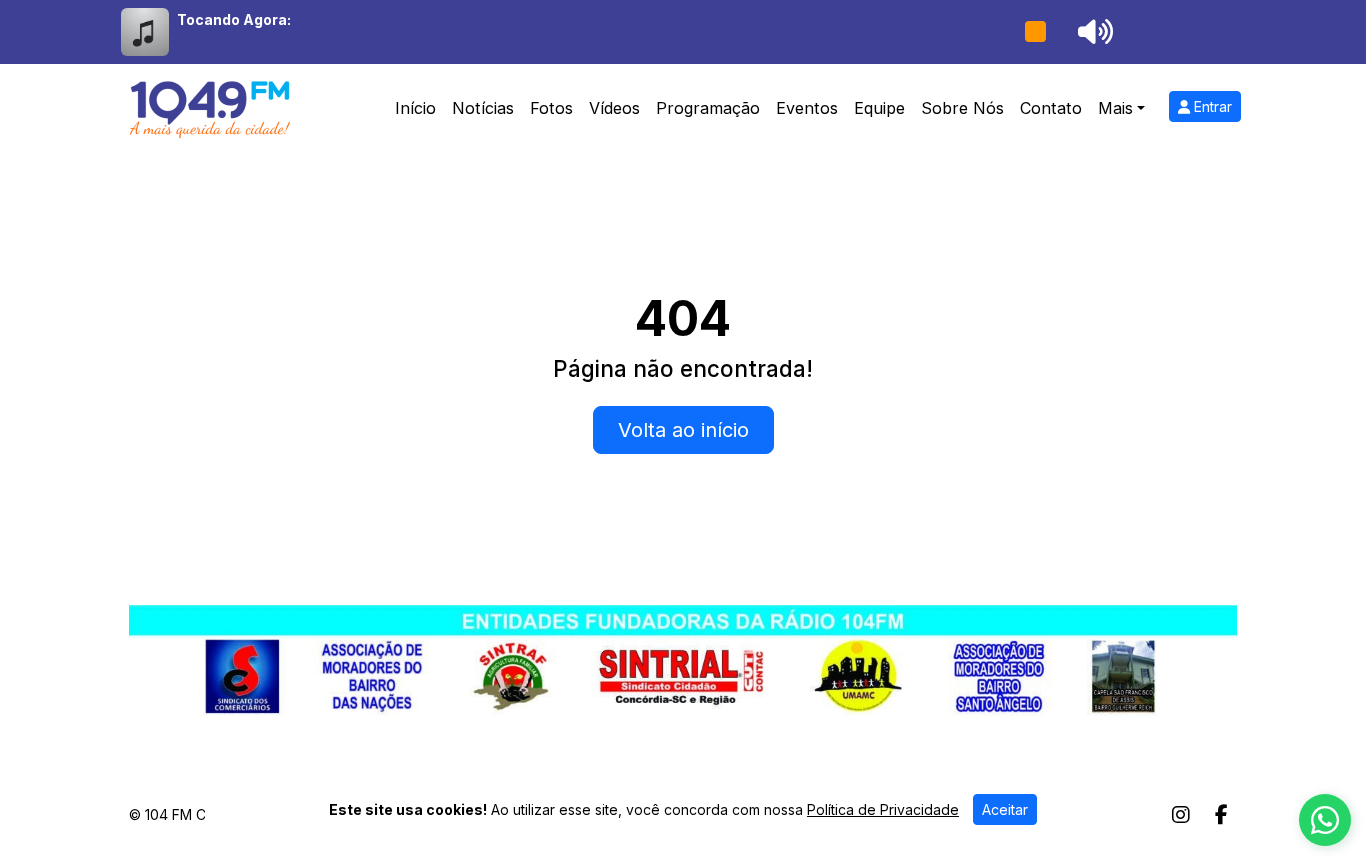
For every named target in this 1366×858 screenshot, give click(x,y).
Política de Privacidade (883, 809)
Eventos (807, 108)
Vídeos (614, 108)
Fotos (551, 108)
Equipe (879, 108)
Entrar (1211, 106)
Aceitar (1005, 809)
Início (415, 108)
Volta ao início (683, 430)
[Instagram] (1181, 815)
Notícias (483, 108)
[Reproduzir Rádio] (1035, 32)
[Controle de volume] (1092, 32)
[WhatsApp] (1325, 820)
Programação (708, 108)
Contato (1051, 108)
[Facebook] (1221, 815)
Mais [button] (1115, 108)
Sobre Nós (962, 108)
